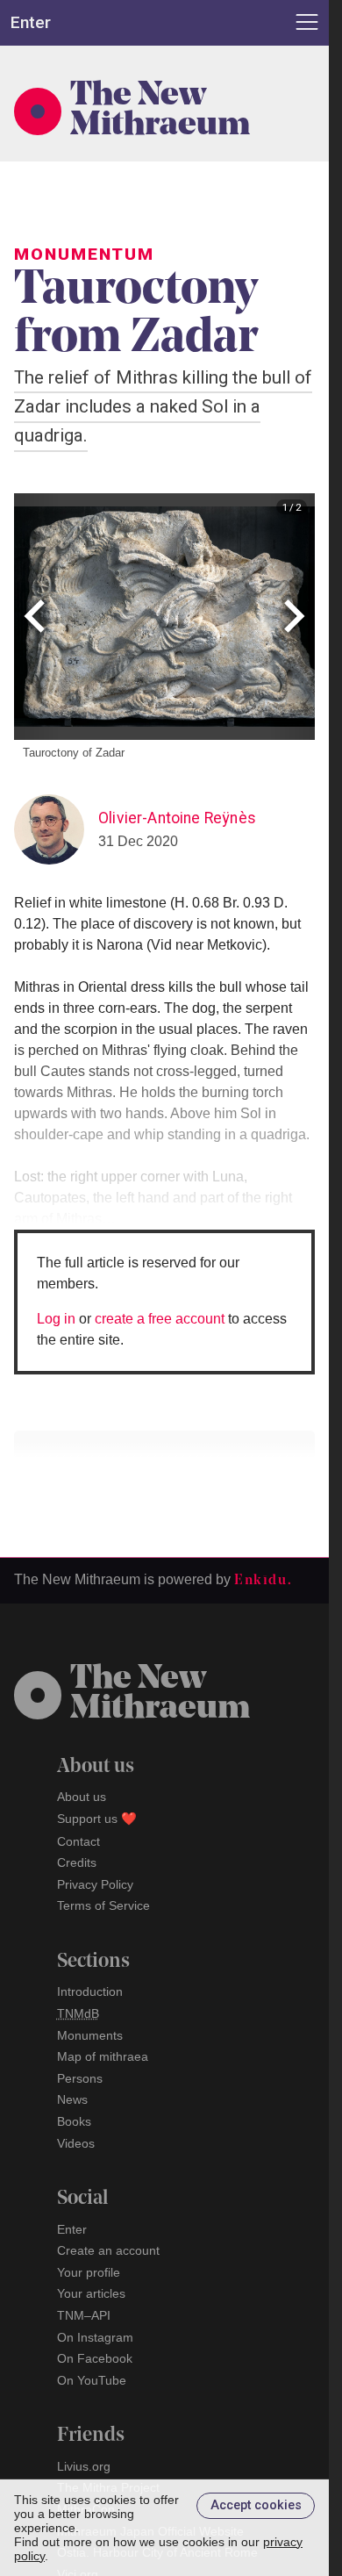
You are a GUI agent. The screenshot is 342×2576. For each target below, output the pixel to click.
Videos (76, 2143)
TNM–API (84, 2315)
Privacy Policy (95, 1884)
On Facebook (95, 2358)
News (72, 2099)
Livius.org (84, 2466)
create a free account (160, 1319)
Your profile (89, 2272)
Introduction (90, 1991)
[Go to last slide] (36, 617)
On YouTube (92, 2380)
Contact (78, 1841)
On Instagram (95, 2337)
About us (82, 1797)
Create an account (108, 2250)
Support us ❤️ (97, 1819)
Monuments (90, 2035)
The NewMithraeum (160, 1695)
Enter (72, 2229)
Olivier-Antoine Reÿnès (177, 818)
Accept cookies (256, 2505)
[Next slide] (292, 617)
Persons (80, 2078)
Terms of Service (103, 1905)
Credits (77, 1862)
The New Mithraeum (160, 111)
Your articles (91, 2293)
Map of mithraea (103, 2056)
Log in (56, 1319)
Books (74, 2121)
